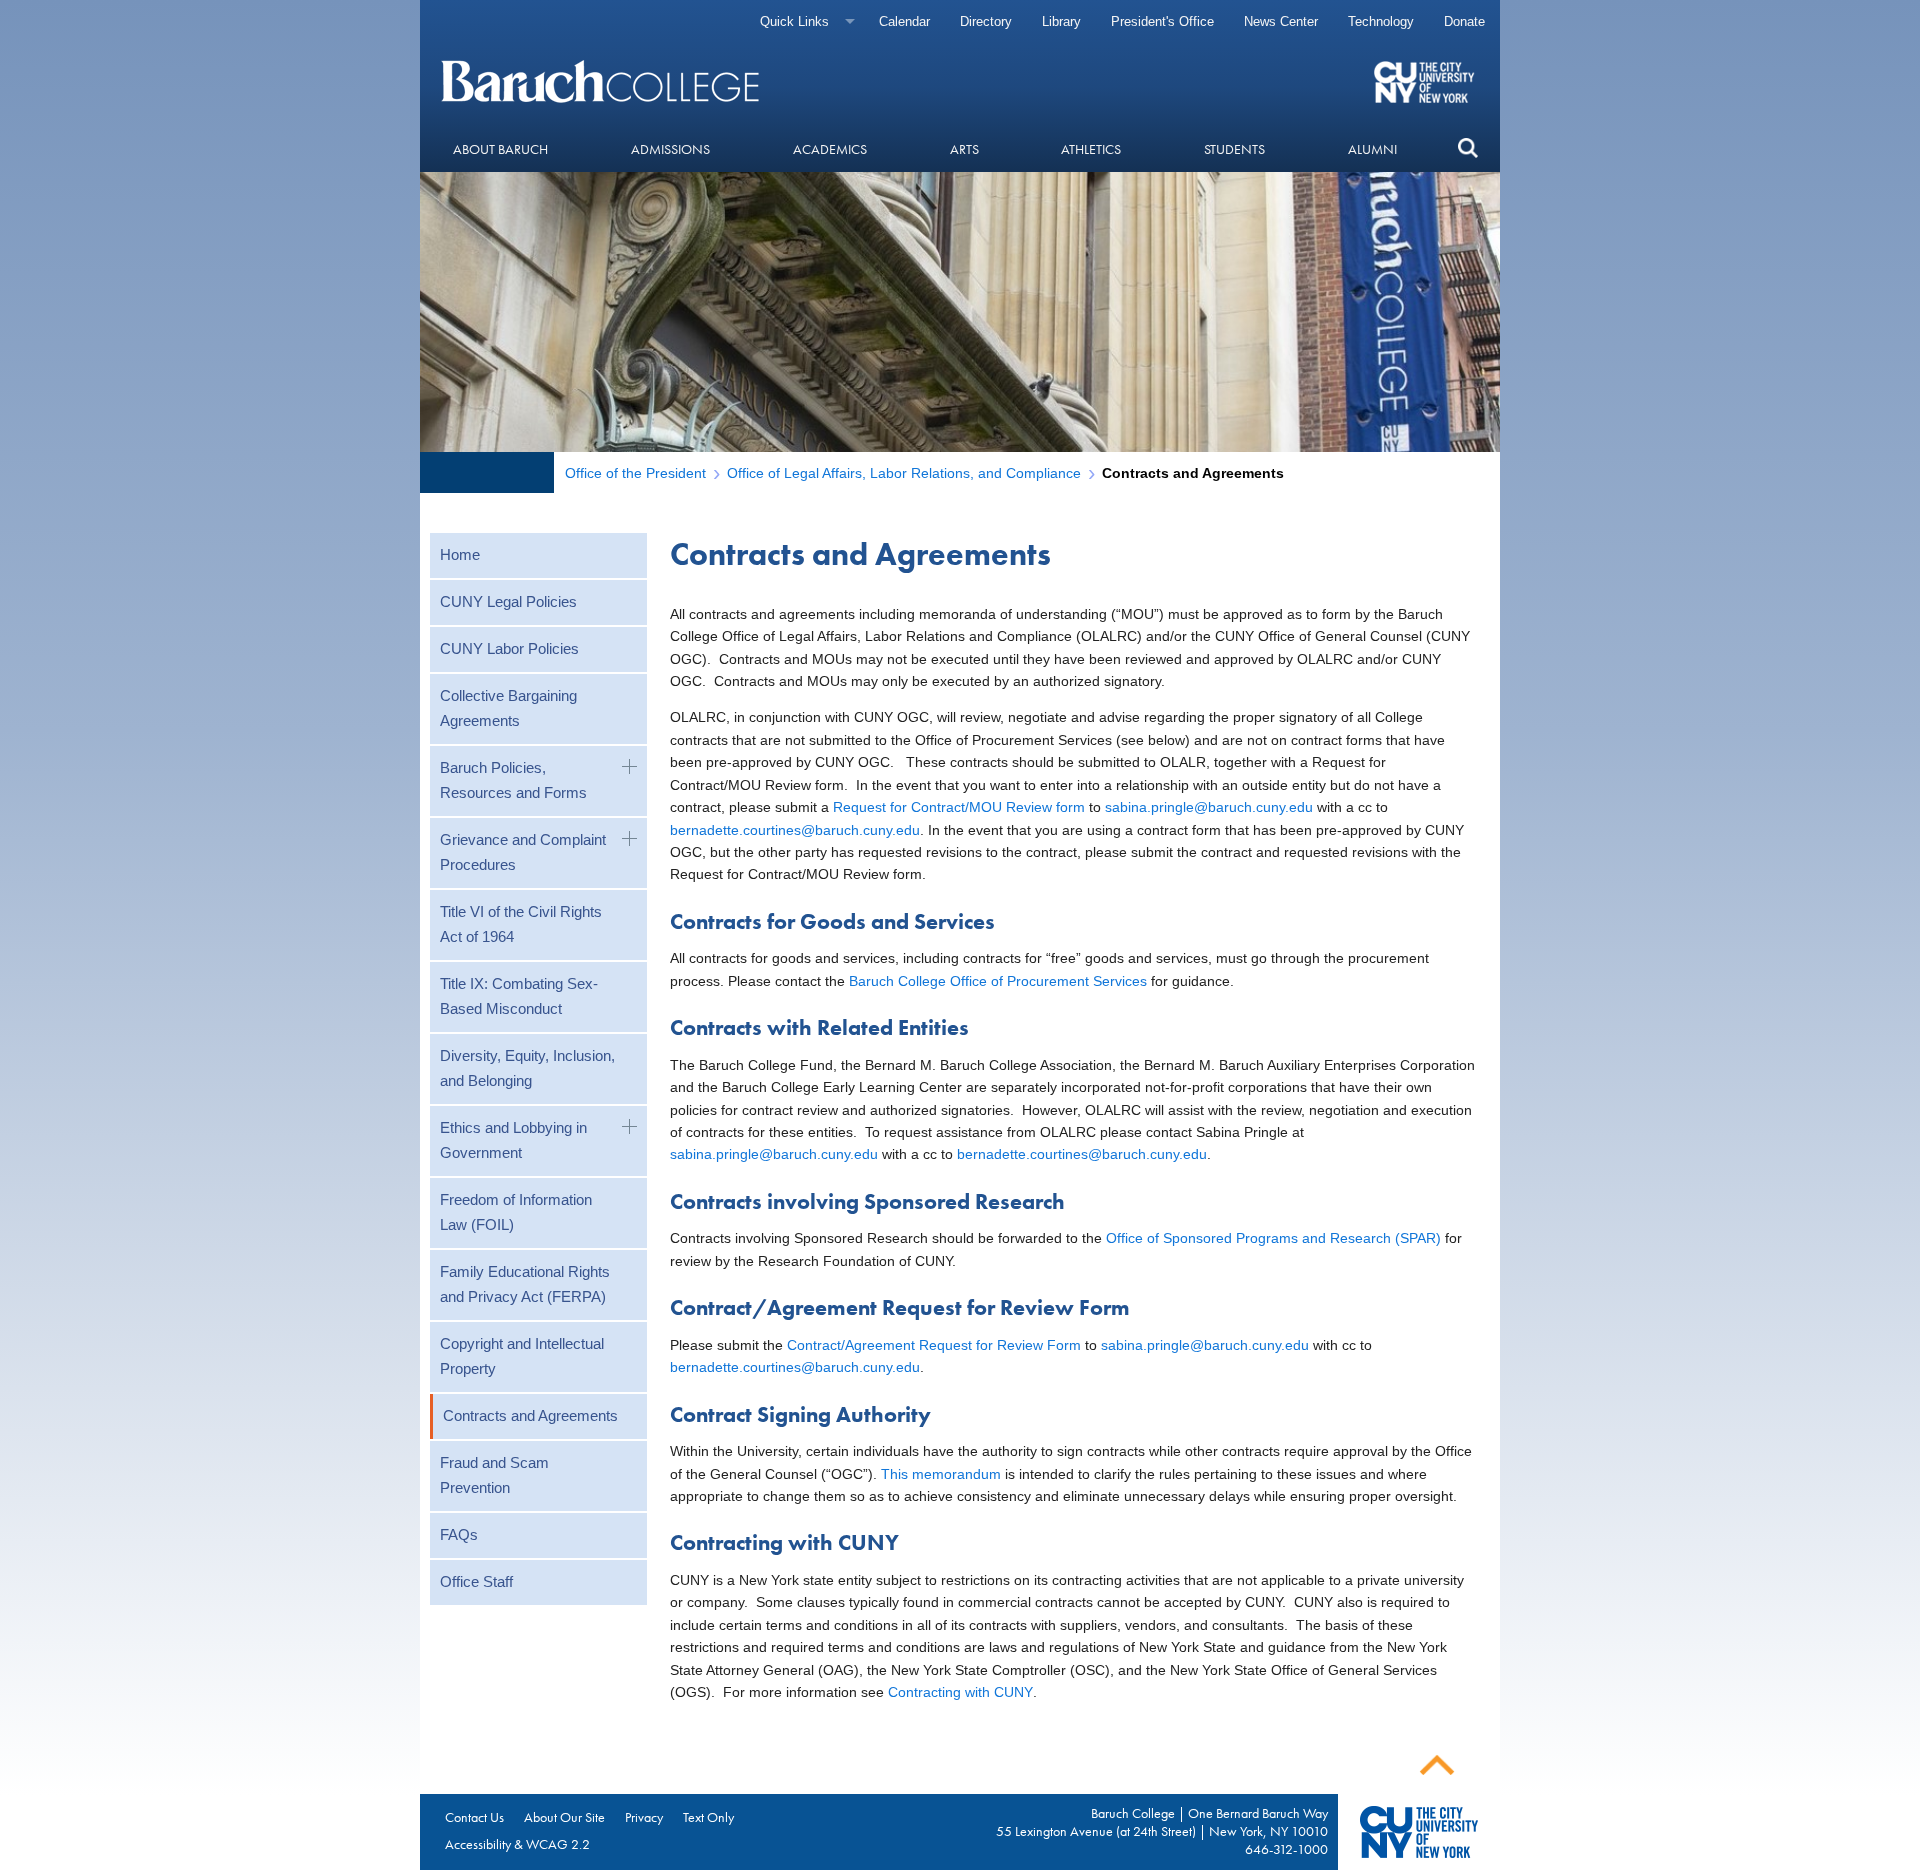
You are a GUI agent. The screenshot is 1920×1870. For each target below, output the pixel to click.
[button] (1467, 148)
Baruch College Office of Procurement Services (998, 981)
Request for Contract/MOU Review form (959, 807)
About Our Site (564, 1817)
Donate (1464, 21)
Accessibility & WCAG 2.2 (517, 1844)
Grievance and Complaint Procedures (523, 852)
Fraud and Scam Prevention (494, 1475)
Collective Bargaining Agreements (508, 708)
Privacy (644, 1817)
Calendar (904, 21)
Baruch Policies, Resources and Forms (513, 780)
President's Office (1162, 21)
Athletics (1091, 149)
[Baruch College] (603, 81)
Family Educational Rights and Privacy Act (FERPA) (525, 1284)
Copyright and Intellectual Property (522, 1356)
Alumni (1372, 149)
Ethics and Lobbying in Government (513, 1140)
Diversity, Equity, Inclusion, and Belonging (527, 1068)
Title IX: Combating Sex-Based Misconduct (519, 996)
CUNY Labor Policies (509, 648)
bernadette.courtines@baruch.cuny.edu (795, 830)
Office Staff (476, 1581)
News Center (1281, 21)
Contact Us (474, 1817)
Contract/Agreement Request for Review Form (934, 1345)
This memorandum (939, 1474)
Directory (986, 21)
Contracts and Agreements (530, 1415)
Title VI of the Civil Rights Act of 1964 (521, 924)
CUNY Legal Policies (508, 601)
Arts (964, 149)
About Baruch (500, 149)
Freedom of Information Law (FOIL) (516, 1212)
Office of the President (635, 473)
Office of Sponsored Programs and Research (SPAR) (1273, 1238)
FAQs (459, 1534)
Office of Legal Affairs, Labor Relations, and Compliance (904, 473)
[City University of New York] (1426, 81)
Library (1061, 21)
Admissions (670, 149)
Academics (830, 149)
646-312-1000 (1286, 1849)
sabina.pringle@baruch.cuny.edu (1209, 807)
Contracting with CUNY (960, 1692)
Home (460, 554)
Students (1234, 149)
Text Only (708, 1817)
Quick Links (794, 21)
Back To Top (1437, 1765)
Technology (1381, 21)
